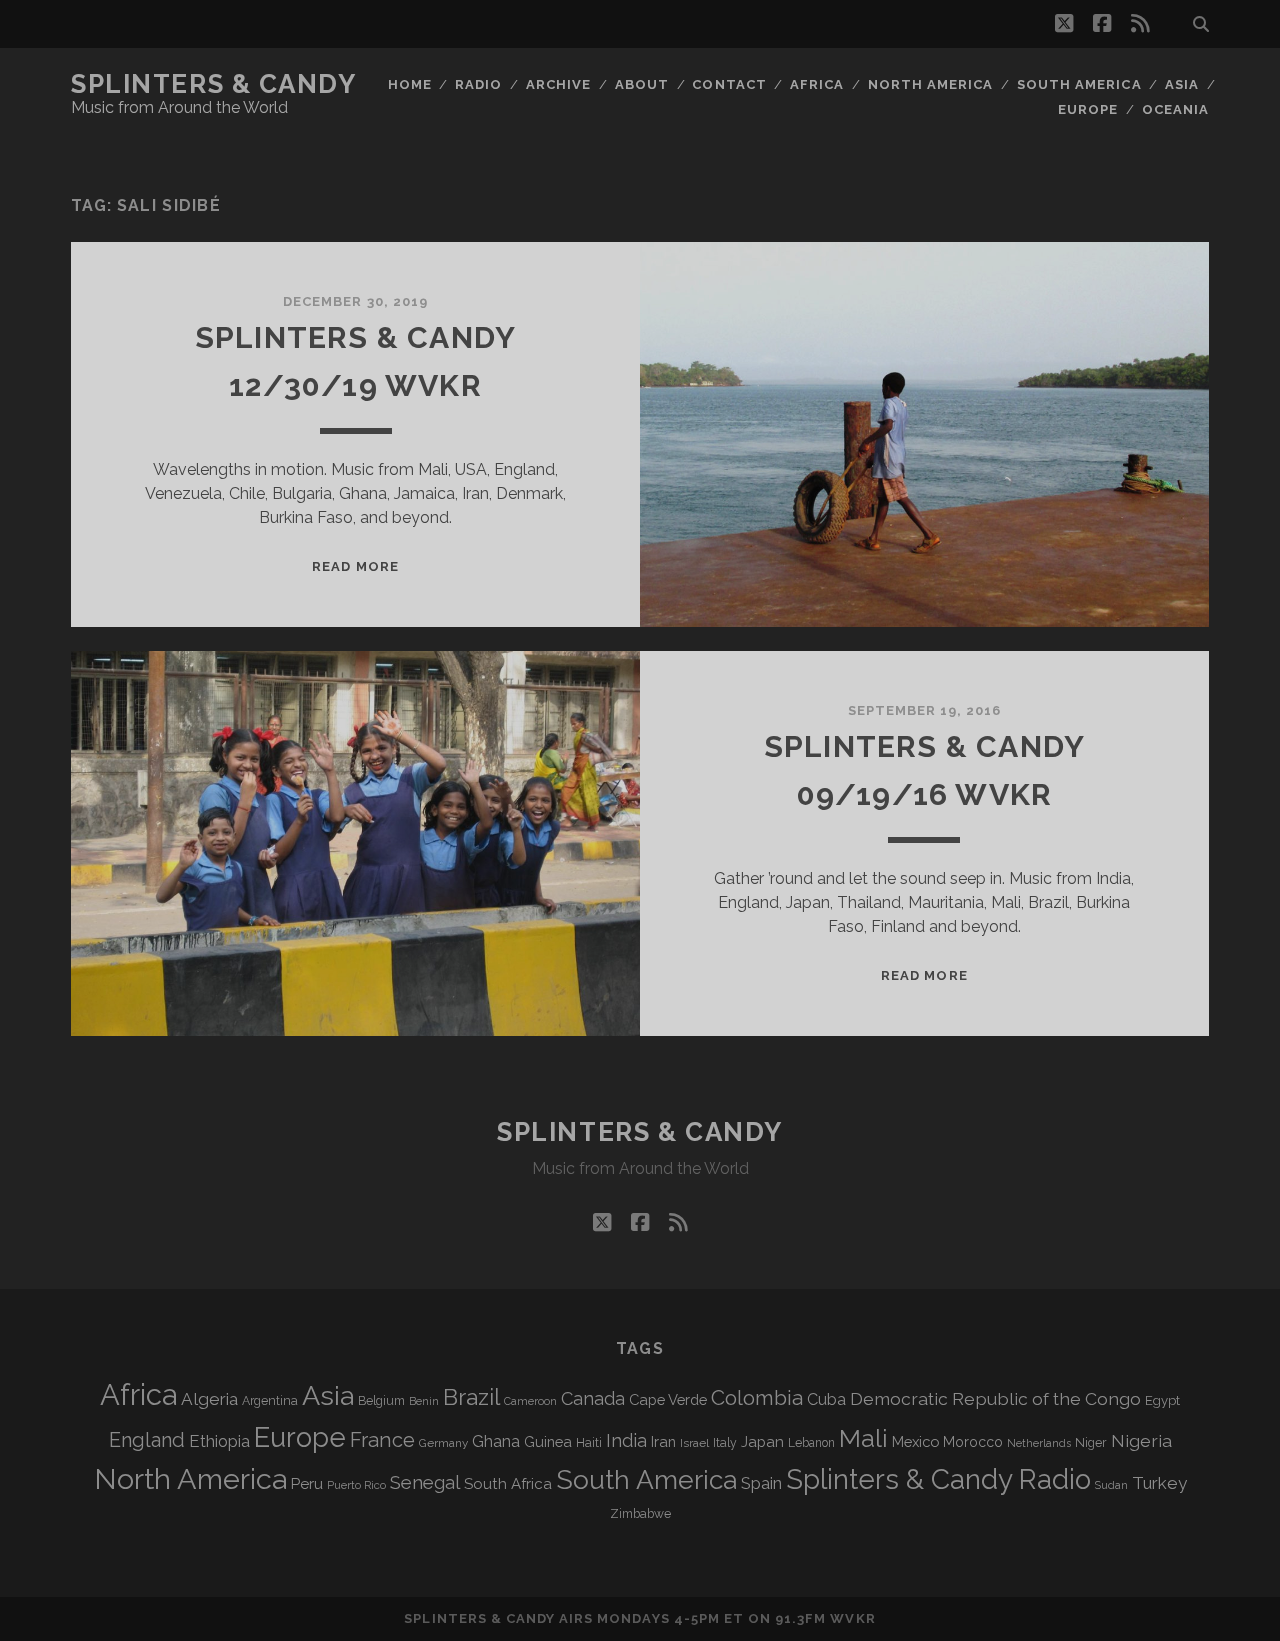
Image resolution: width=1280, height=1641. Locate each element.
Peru (307, 1483)
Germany (443, 1443)
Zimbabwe (640, 1514)
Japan (762, 1442)
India (626, 1440)
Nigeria (1141, 1440)
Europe (1088, 109)
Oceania (1175, 109)
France (382, 1440)
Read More (355, 566)
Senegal (425, 1482)
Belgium (381, 1401)
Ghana (496, 1441)
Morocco (973, 1442)
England (147, 1440)
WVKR (852, 1618)
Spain (761, 1483)
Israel (694, 1443)
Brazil (471, 1397)
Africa (817, 84)
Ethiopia (219, 1441)
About (642, 84)
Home (410, 84)
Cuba (826, 1399)
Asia (1182, 84)
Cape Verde (668, 1399)
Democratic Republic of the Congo (995, 1398)
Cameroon (530, 1401)
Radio (478, 84)
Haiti (589, 1442)
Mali (863, 1438)
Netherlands (1039, 1443)
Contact (729, 84)
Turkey (1159, 1483)
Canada (593, 1398)
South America (1079, 84)
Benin (424, 1401)
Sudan (1111, 1485)
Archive (558, 84)
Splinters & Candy (214, 84)
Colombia (757, 1398)
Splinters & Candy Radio (938, 1479)
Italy (725, 1443)
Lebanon (811, 1443)
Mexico (915, 1441)
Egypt (1162, 1400)
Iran (663, 1441)
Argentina (270, 1401)
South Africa (508, 1484)
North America (931, 84)
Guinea (548, 1441)
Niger (1091, 1442)
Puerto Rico (356, 1485)
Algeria (209, 1399)
